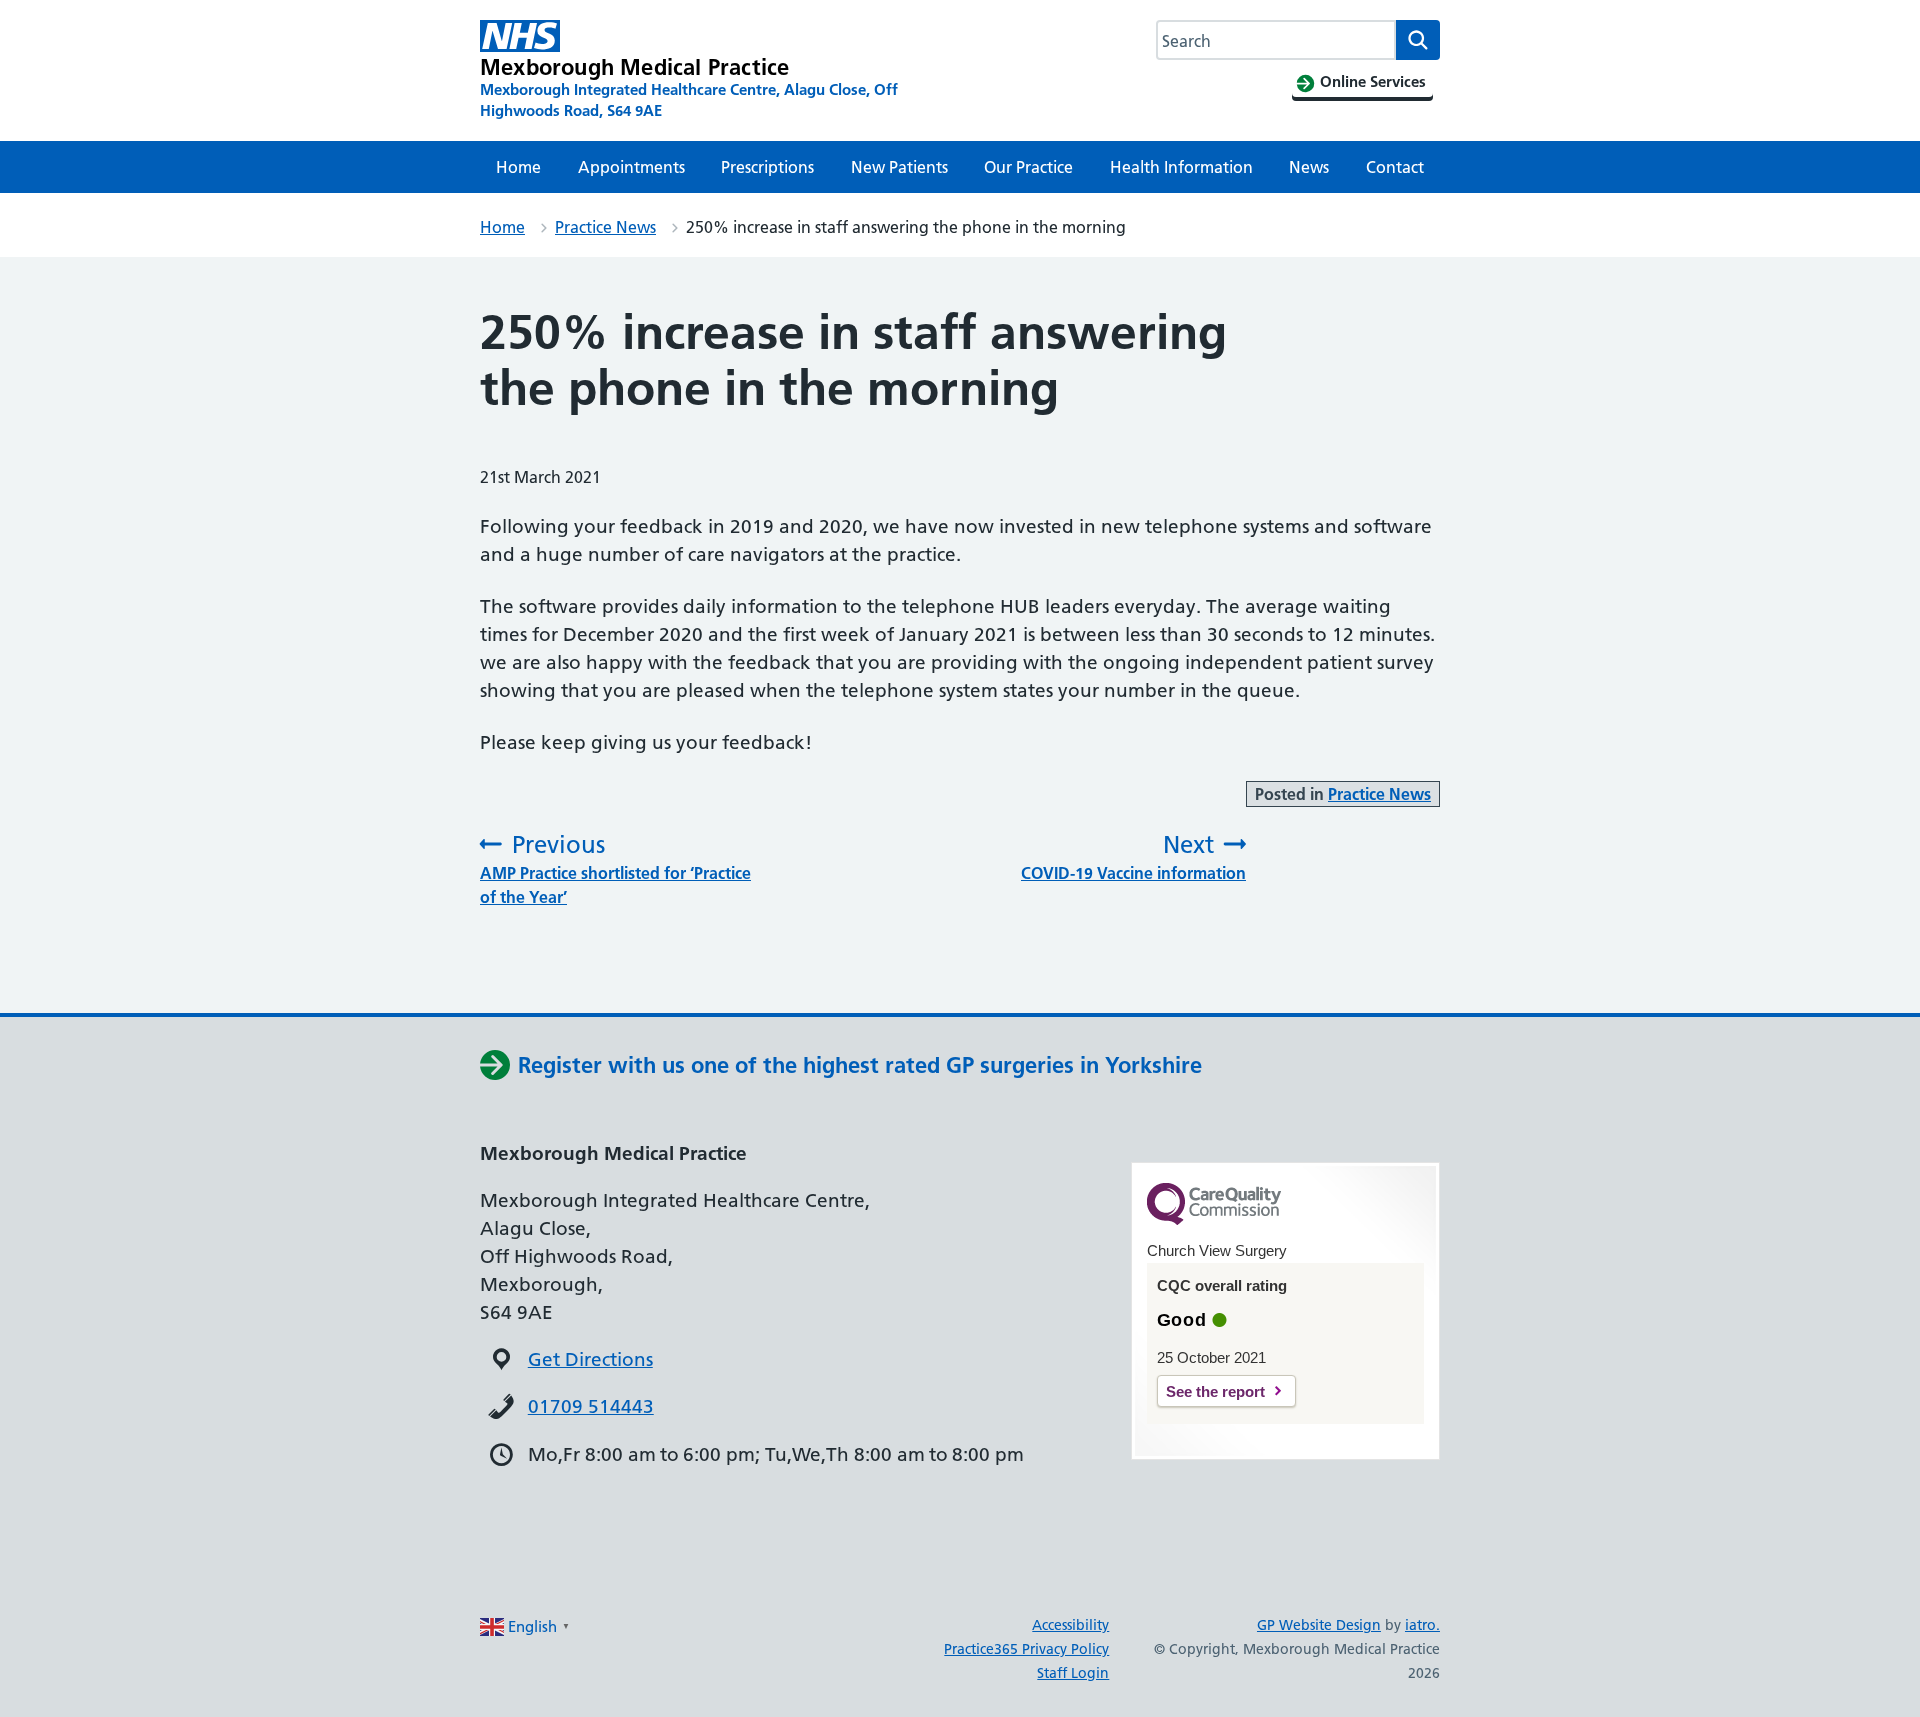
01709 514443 (591, 1406)
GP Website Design (1319, 1625)
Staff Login (1073, 1673)
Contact (1395, 167)
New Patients (899, 167)
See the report (1215, 1391)
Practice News (605, 227)
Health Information (1181, 167)
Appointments (631, 167)
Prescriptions (767, 167)
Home (518, 167)
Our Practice (1028, 167)
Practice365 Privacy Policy (1026, 1649)
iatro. (1422, 1625)
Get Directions (590, 1359)
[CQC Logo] (1214, 1220)
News (1309, 167)
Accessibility (1070, 1625)
